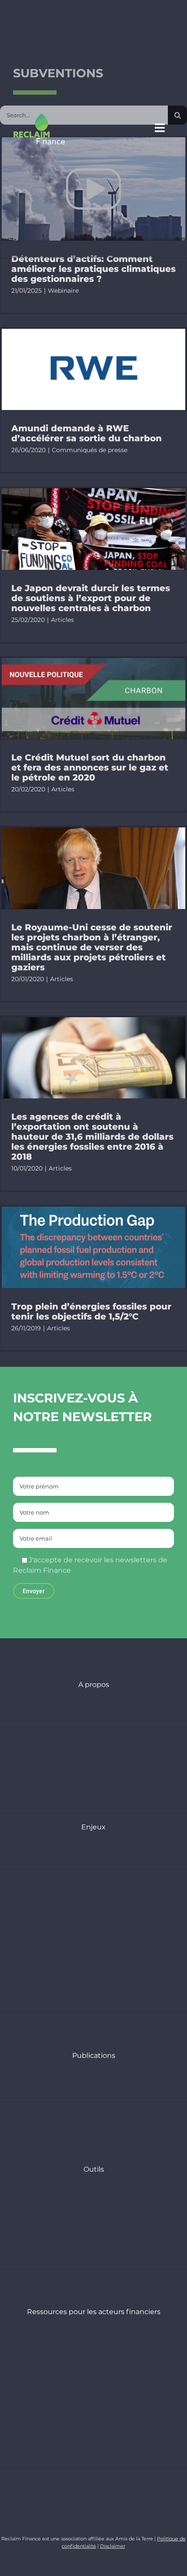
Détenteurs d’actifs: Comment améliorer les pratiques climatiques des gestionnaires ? (93, 269)
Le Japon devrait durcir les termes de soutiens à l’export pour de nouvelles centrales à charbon (91, 598)
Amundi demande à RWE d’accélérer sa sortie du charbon (87, 433)
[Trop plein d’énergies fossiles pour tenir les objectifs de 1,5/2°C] (93, 1247)
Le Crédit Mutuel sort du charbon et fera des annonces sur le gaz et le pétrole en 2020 (90, 767)
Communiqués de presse (90, 450)
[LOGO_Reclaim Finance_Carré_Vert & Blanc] (39, 116)
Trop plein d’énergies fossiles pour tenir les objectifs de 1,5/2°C (91, 1311)
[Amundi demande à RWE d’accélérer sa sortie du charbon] (93, 370)
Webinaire (63, 291)
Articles (62, 620)
